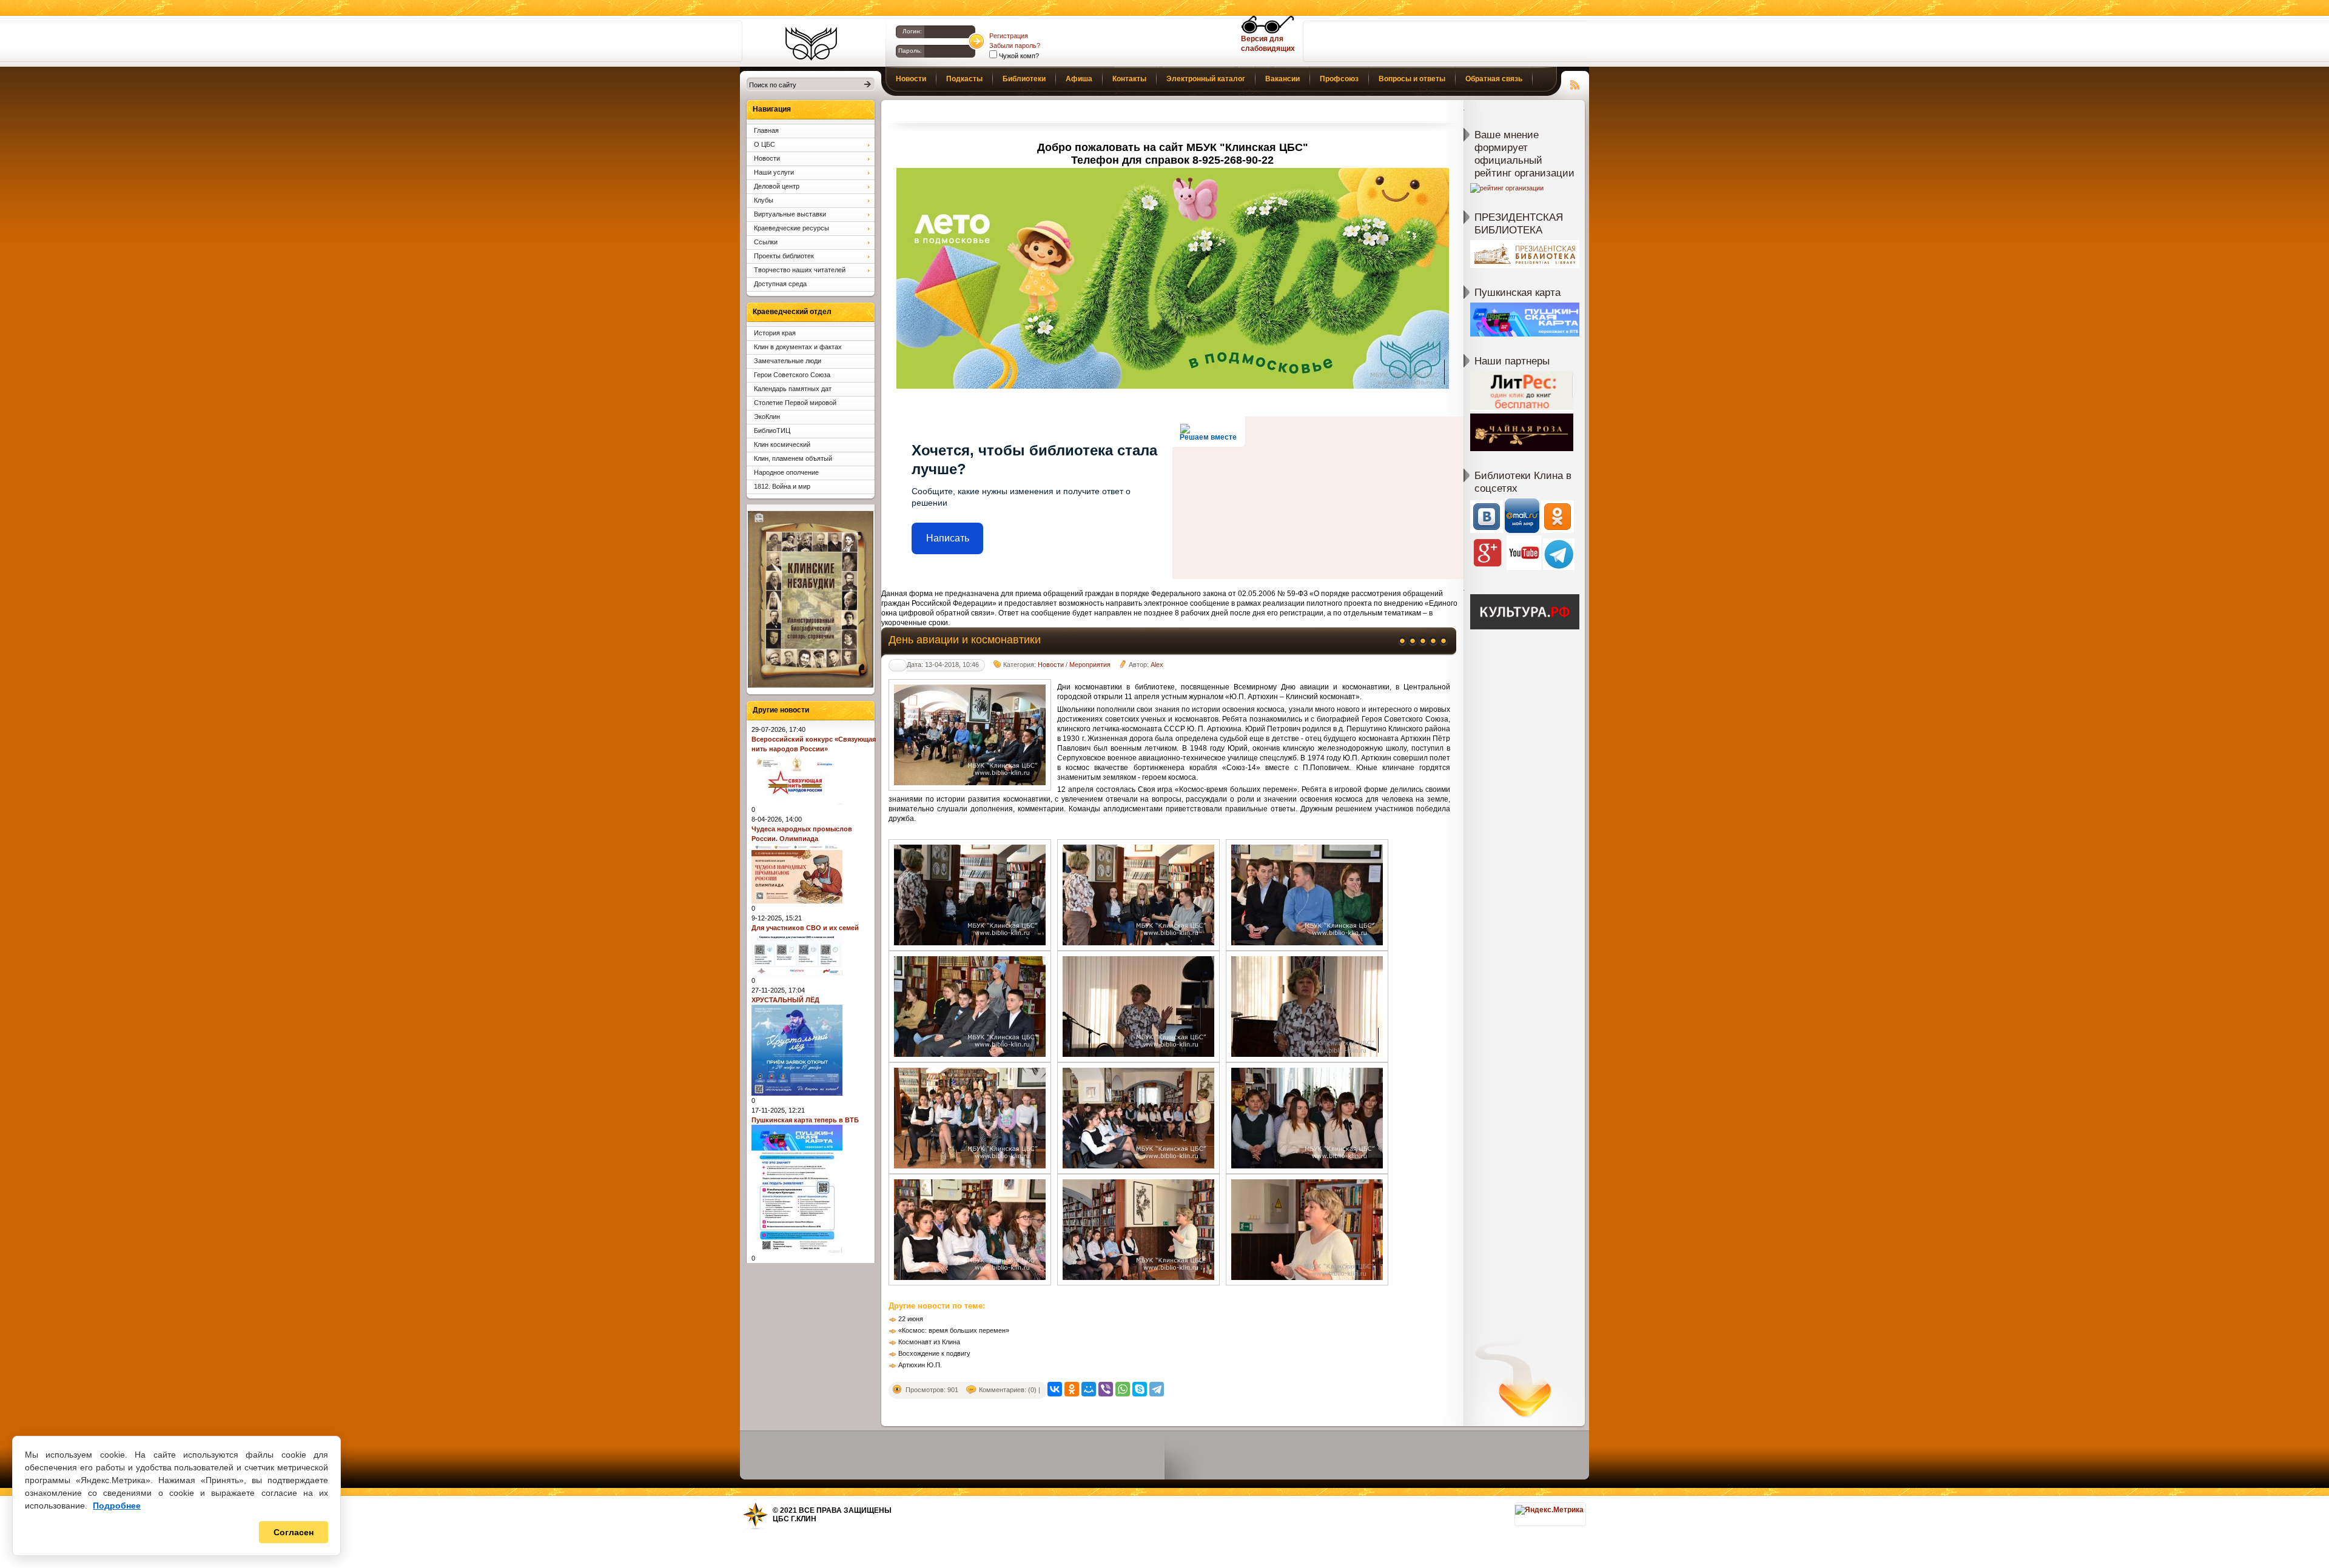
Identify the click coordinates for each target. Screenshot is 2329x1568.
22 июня (911, 1319)
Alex (1157, 665)
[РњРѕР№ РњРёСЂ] (1089, 1389)
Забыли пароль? (1015, 45)
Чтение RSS (1575, 83)
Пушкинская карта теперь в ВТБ (805, 1120)
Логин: (912, 31)
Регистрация (1009, 36)
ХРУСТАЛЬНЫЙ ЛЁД (785, 1000)
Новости (1051, 665)
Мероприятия (1090, 665)
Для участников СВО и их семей (805, 928)
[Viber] (1106, 1389)
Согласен (294, 1532)
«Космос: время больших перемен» (954, 1330)
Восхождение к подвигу (934, 1353)
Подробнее (117, 1506)
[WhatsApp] (1123, 1389)
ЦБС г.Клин (795, 1519)
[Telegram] (1157, 1389)
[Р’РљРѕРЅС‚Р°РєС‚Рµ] (1055, 1389)
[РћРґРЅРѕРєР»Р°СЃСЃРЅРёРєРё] (1072, 1389)
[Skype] (1140, 1389)
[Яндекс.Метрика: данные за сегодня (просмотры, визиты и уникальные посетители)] (1549, 1510)
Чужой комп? (1018, 56)
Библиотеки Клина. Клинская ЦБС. (811, 44)
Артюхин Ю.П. (920, 1365)
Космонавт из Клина (929, 1342)
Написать (948, 538)
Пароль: (910, 51)
